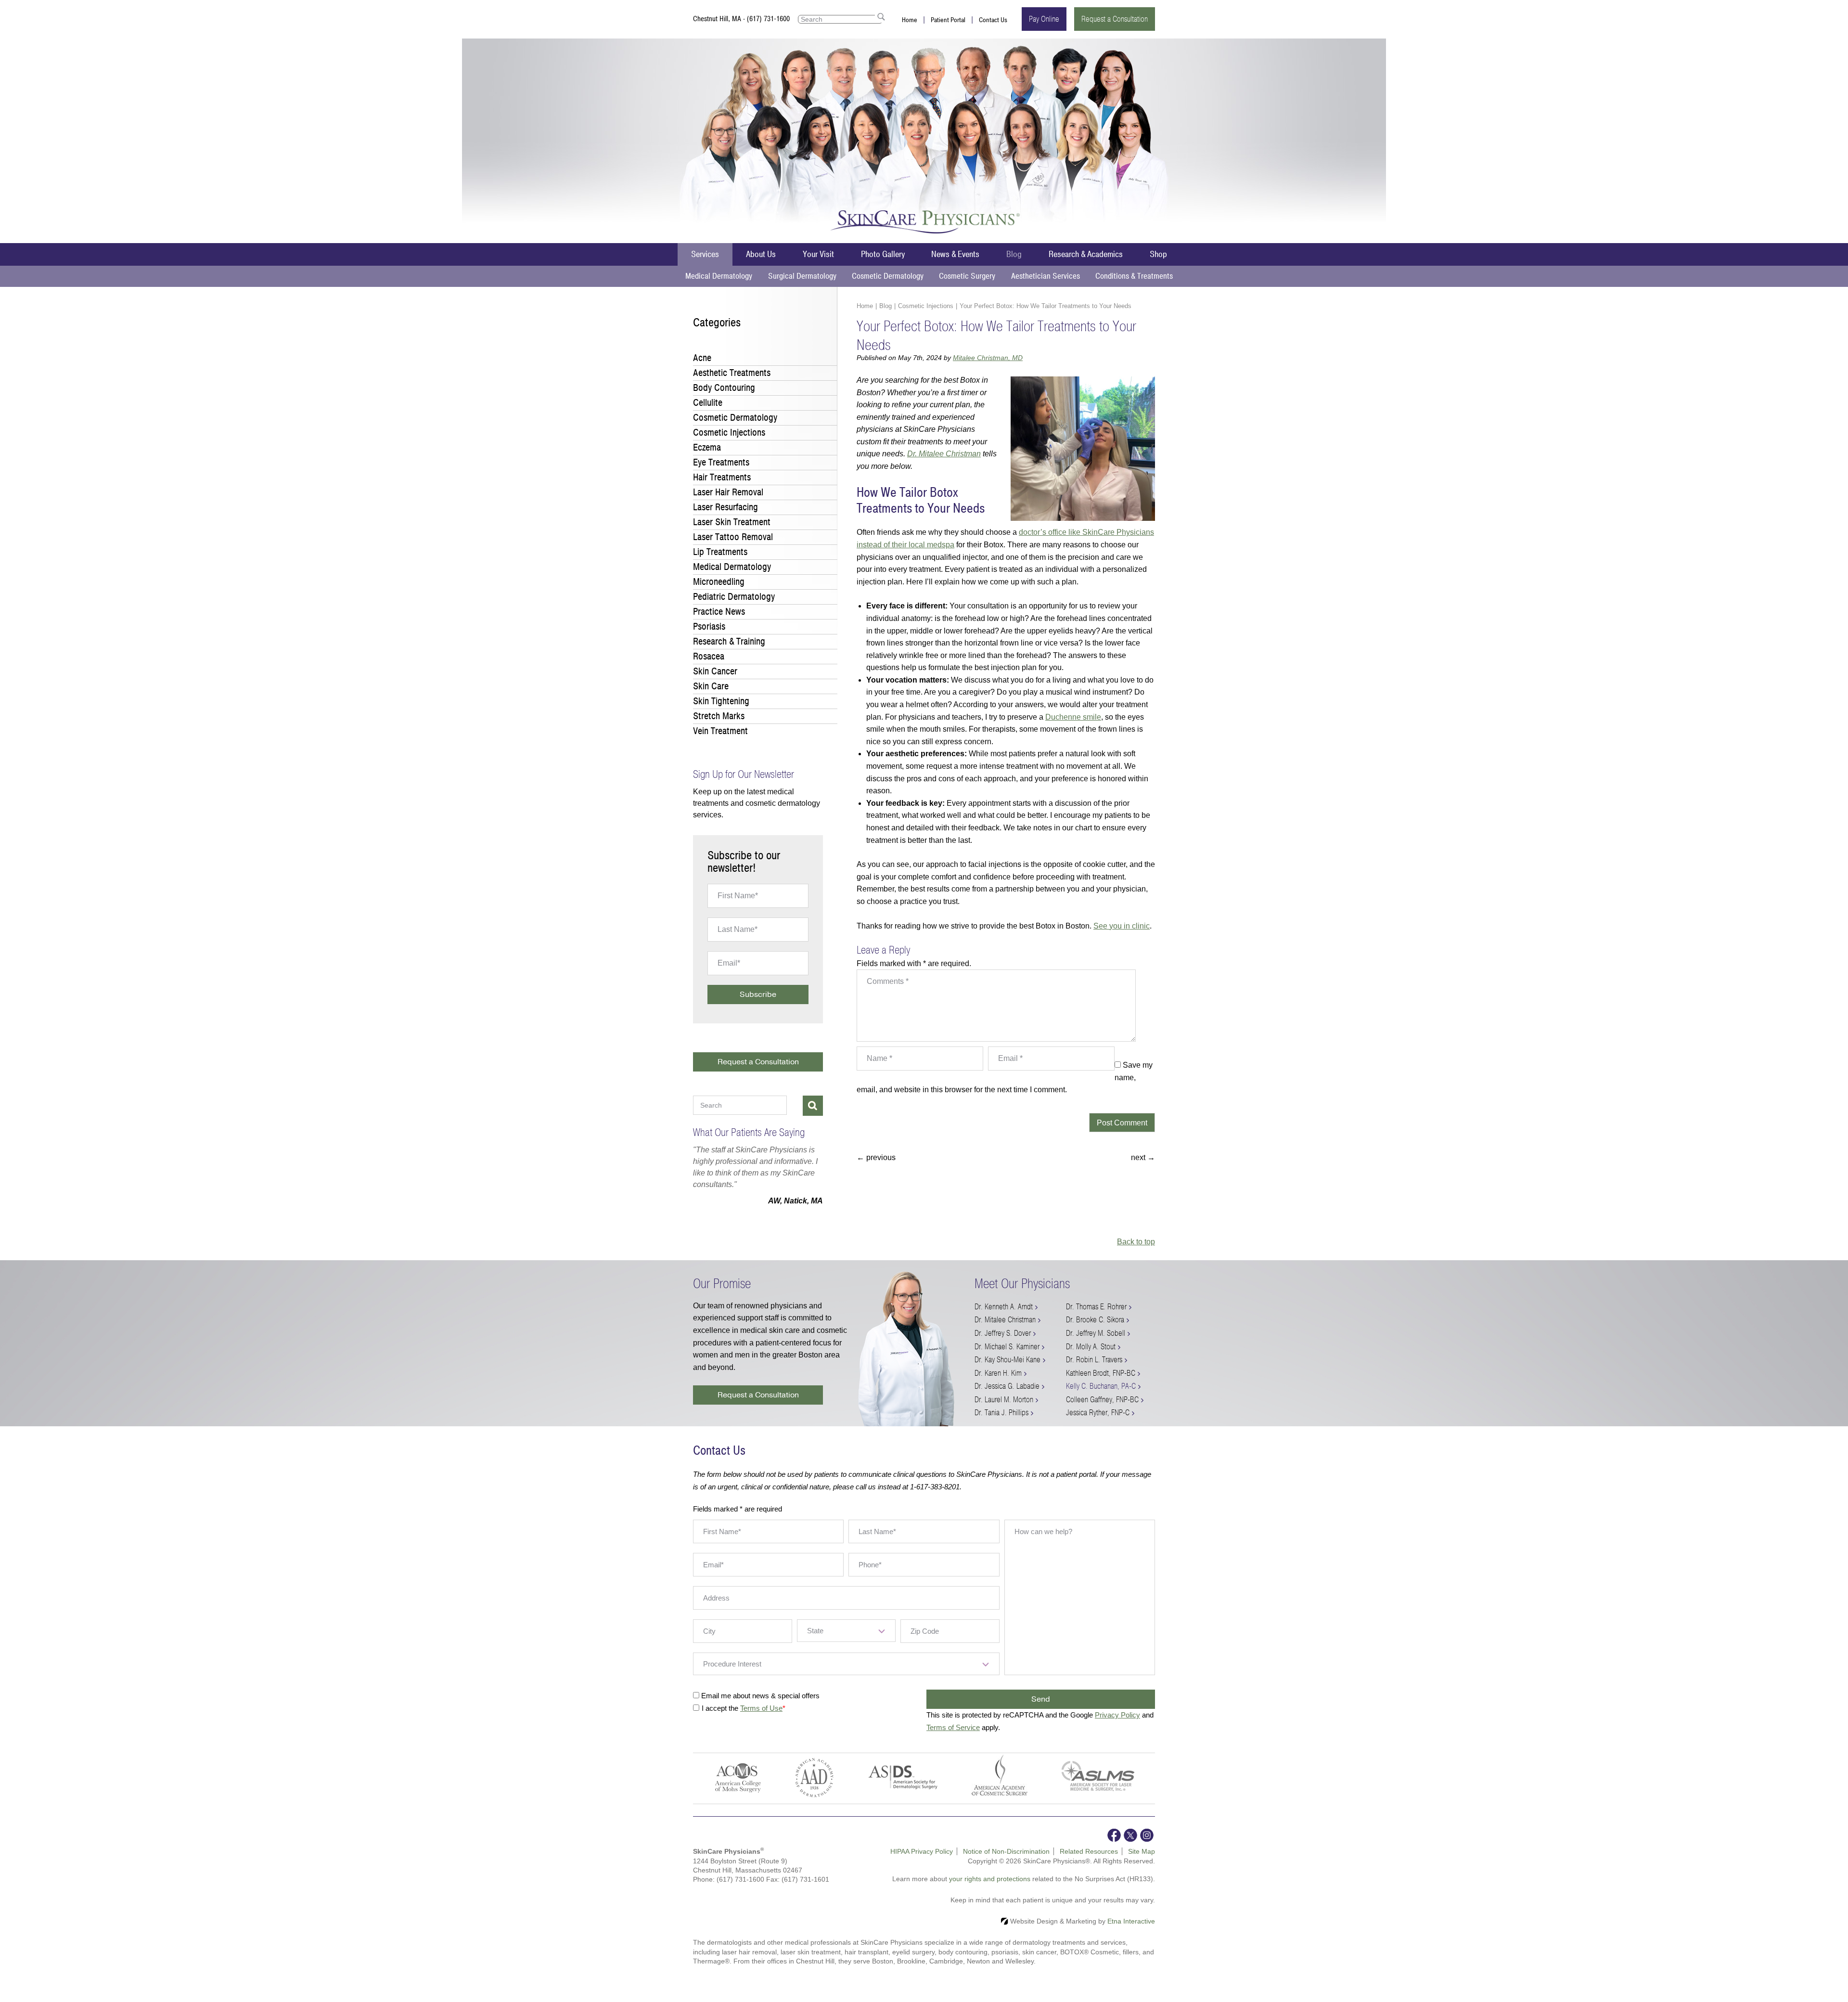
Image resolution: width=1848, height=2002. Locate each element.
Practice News (719, 612)
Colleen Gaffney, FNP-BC (1102, 1411)
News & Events (955, 254)
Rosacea (709, 656)
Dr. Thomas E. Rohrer (1096, 1318)
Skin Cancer (715, 671)
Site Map (1142, 1863)
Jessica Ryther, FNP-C (1098, 1424)
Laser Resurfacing (725, 507)
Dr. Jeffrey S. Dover (1003, 1345)
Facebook (1114, 1847)
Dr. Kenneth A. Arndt (1004, 1318)
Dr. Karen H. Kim (998, 1385)
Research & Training (729, 641)
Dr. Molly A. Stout (1091, 1358)
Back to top (1136, 1253)
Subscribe (758, 995)
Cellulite (708, 403)
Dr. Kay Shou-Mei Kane (1007, 1371)
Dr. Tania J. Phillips (1001, 1424)
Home (910, 20)
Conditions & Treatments (1134, 276)
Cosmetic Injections (926, 306)
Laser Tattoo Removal (733, 537)
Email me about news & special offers (760, 1707)
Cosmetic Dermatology (888, 276)
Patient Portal (948, 20)
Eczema (707, 447)
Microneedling (719, 582)
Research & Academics (1086, 254)
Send (1041, 1711)
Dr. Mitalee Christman (944, 454)
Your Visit (818, 254)
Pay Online (1044, 19)
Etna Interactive (1131, 1933)
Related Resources (1089, 1863)
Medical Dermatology (719, 276)
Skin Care (711, 686)
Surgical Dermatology (802, 276)
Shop (1158, 254)
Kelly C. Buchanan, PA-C (1101, 1398)
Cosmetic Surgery (967, 276)
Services (705, 254)
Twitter (1130, 1847)
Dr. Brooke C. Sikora (1095, 1331)
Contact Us (993, 20)
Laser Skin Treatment (732, 522)
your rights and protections (990, 1890)
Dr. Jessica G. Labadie (1007, 1398)
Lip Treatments (720, 552)
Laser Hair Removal (728, 492)
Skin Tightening (721, 701)
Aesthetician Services (1046, 276)
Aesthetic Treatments (732, 373)
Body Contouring (724, 388)
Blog (1014, 254)
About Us (761, 254)
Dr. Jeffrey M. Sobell (1096, 1345)
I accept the (721, 1720)
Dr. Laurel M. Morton (1004, 1411)
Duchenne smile (1073, 717)
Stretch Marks (719, 716)
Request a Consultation (1115, 19)
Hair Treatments (722, 477)
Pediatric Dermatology (734, 597)
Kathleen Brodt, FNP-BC (1101, 1385)
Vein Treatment (720, 731)
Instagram (1147, 1847)
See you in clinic (1122, 926)
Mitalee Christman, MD (988, 358)
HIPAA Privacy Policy (922, 1863)
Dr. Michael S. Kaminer (1007, 1358)
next (1143, 1157)
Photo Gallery (883, 254)
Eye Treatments (721, 462)
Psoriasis (709, 626)
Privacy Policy (1117, 1726)
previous (876, 1157)
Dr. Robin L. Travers (1094, 1371)
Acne (702, 358)
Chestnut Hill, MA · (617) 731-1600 (741, 19)
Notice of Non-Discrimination (1006, 1863)
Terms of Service (953, 1739)
